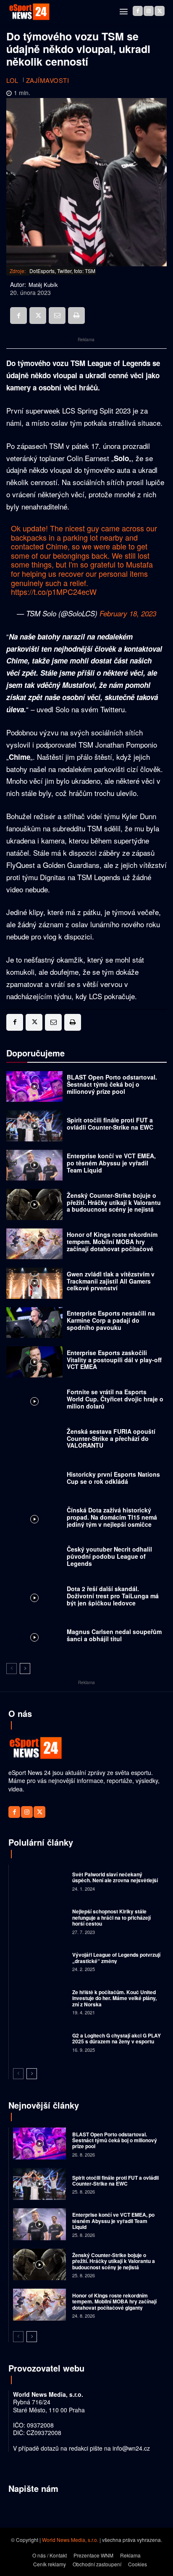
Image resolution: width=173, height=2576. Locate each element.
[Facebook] (138, 11)
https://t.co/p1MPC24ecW (54, 592)
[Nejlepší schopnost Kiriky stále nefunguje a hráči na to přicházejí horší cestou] (39, 1921)
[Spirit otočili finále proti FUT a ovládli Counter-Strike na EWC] (34, 1126)
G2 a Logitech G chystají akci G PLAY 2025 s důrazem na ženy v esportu (117, 2038)
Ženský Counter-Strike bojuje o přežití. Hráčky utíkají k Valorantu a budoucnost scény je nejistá (114, 1202)
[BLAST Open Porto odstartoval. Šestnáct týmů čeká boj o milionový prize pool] (34, 1087)
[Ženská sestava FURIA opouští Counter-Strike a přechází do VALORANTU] (34, 1441)
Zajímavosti (48, 80)
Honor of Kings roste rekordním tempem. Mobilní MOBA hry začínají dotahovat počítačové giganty (112, 1245)
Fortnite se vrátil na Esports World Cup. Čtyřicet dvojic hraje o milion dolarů (115, 1399)
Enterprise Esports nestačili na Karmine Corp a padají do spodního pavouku (111, 1320)
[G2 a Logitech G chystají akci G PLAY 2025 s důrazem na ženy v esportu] (39, 2042)
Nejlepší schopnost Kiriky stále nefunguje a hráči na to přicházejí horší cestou (111, 1917)
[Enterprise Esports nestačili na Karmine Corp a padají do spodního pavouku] (34, 1323)
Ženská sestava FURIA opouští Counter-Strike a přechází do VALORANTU (111, 1438)
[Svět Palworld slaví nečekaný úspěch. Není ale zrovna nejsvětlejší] (39, 1881)
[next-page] (25, 1669)
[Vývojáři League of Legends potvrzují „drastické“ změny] (39, 1961)
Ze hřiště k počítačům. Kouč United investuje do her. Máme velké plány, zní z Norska (114, 1998)
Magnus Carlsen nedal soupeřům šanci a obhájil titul (114, 1635)
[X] (160, 11)
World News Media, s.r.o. (70, 2540)
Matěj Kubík (43, 285)
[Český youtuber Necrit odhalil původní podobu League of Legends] (34, 1559)
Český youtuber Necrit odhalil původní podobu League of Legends (109, 1556)
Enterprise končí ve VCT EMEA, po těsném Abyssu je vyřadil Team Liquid (111, 1163)
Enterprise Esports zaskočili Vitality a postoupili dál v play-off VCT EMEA (114, 1360)
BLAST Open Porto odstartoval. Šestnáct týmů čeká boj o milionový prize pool (112, 1084)
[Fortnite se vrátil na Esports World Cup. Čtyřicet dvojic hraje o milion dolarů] (34, 1401)
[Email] (57, 316)
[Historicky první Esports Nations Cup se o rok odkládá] (34, 1480)
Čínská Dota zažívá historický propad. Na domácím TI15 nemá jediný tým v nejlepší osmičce (112, 1517)
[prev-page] (12, 1669)
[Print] (76, 316)
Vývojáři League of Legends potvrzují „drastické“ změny (116, 1958)
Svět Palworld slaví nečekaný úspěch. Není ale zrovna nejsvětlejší (115, 1877)
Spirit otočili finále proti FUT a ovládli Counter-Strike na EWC (110, 1124)
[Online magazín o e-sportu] (29, 12)
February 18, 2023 (128, 613)
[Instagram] (149, 11)
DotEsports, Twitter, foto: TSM (62, 271)
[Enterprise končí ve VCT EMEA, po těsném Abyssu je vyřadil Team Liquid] (34, 1165)
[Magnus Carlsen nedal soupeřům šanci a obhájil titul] (34, 1637)
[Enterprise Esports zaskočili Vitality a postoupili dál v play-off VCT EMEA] (34, 1362)
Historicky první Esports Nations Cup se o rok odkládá (113, 1478)
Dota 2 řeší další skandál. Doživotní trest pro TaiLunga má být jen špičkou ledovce (113, 1596)
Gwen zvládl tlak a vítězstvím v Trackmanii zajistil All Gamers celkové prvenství (111, 1281)
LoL (12, 80)
